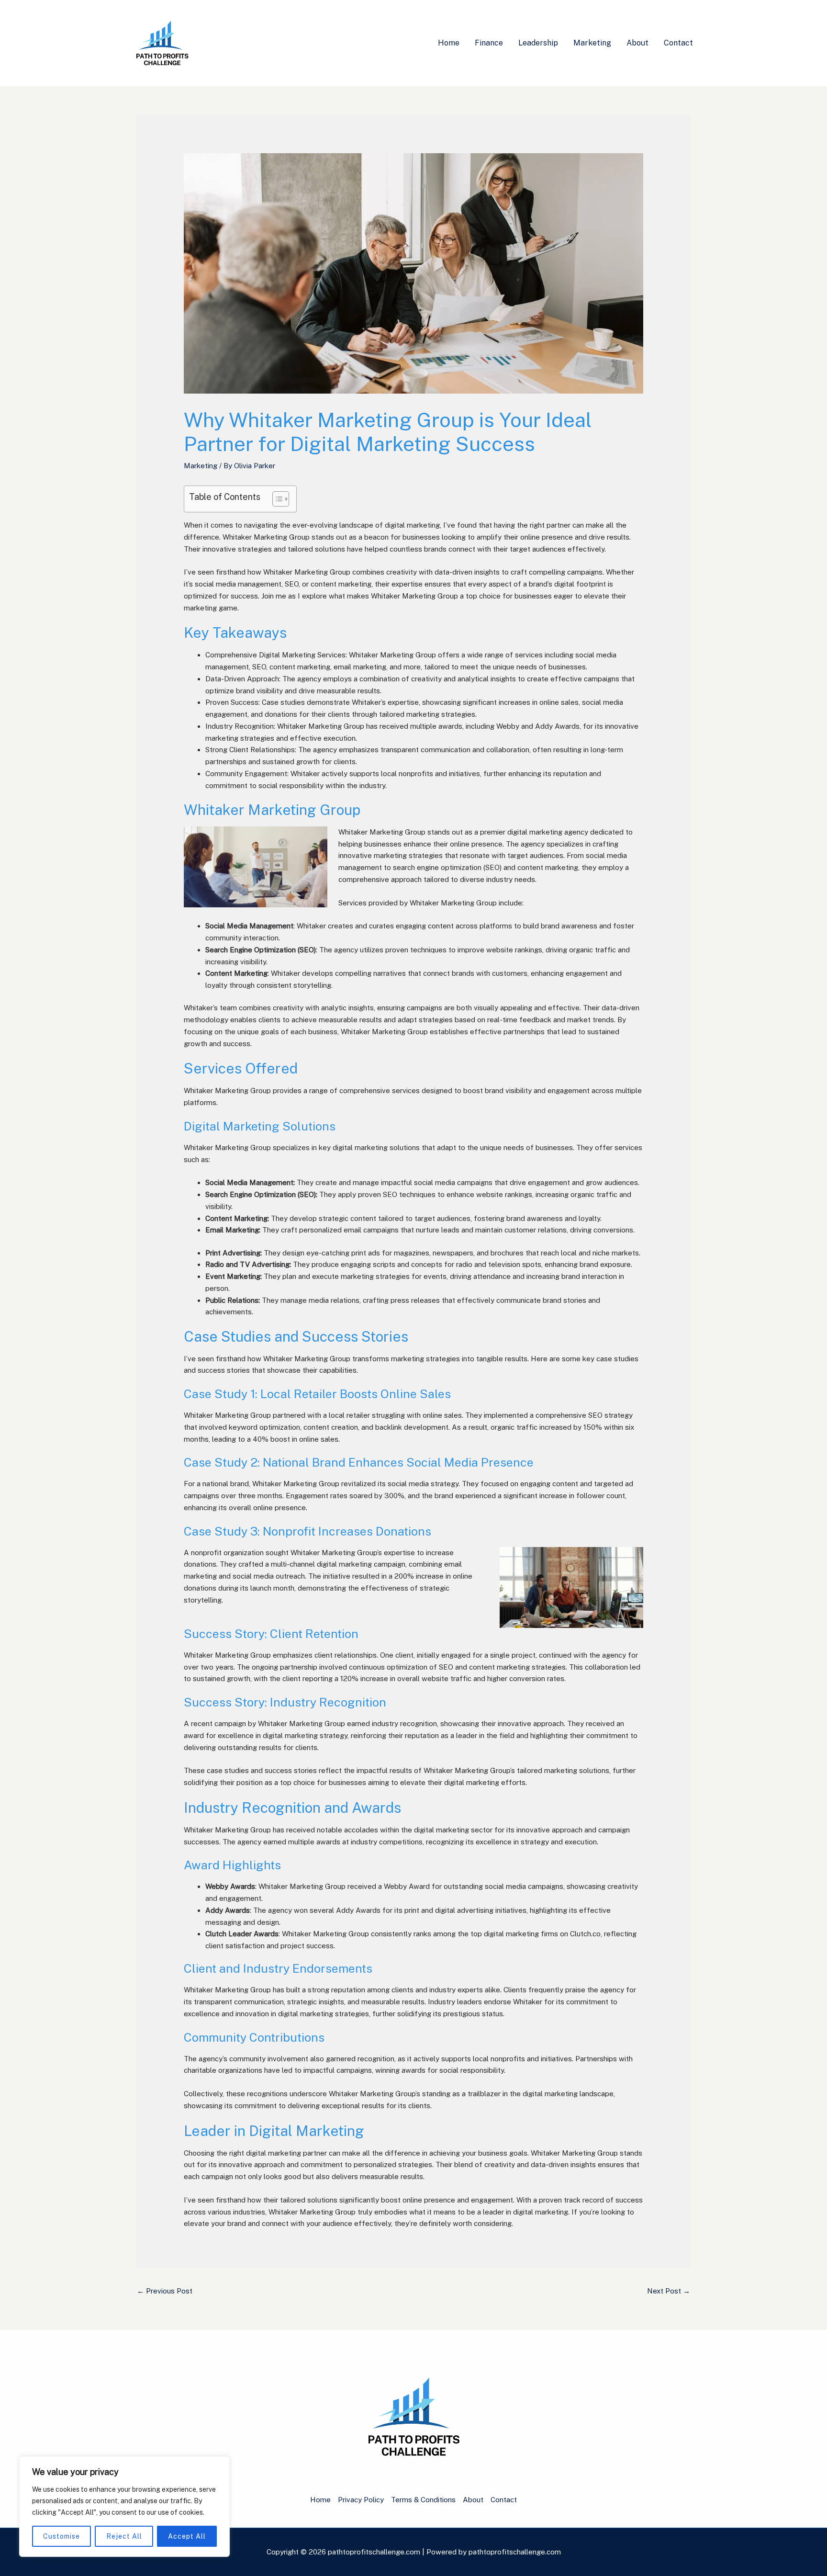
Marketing (592, 43)
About (637, 43)
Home (449, 43)
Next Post (669, 2291)
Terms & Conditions (423, 2500)
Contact (678, 43)
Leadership (538, 43)
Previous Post (165, 2291)
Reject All (124, 2536)
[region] (124, 2507)
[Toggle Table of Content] (276, 499)
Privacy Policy (361, 2500)
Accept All (187, 2536)
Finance (489, 43)
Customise (61, 2536)
